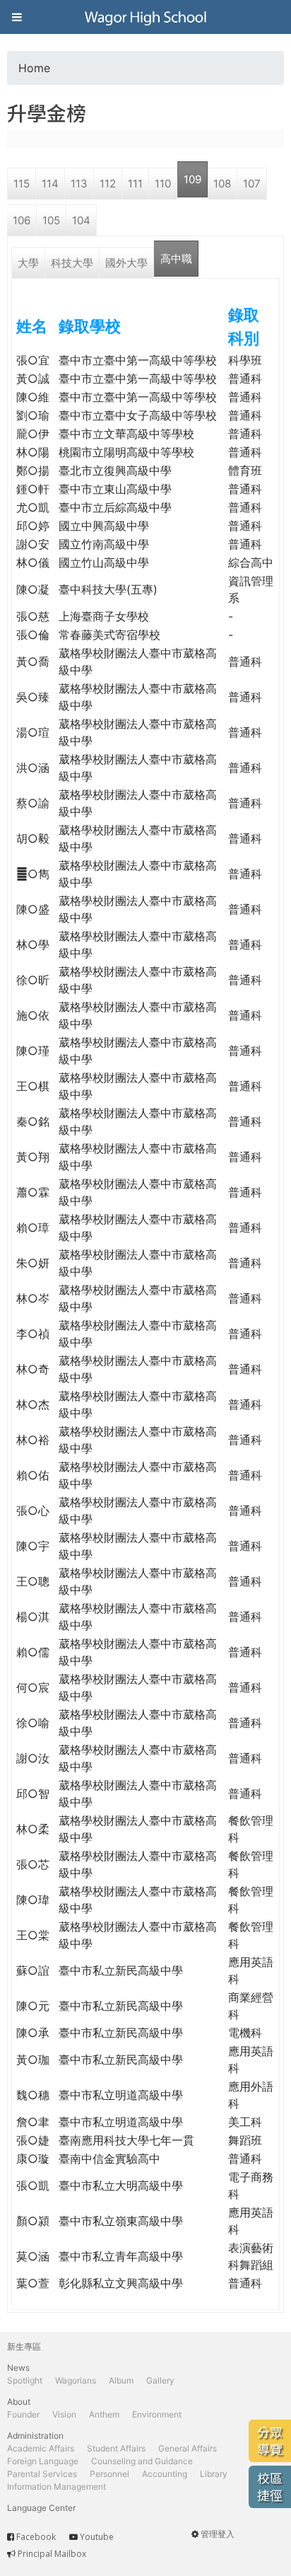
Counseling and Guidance (142, 2461)
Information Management (57, 2487)
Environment (157, 2414)
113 (79, 184)
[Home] (145, 17)
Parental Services (42, 2474)
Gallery (160, 2380)
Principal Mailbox (52, 2554)
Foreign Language (43, 2461)
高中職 (176, 259)
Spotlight (25, 2380)
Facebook (36, 2537)
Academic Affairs (41, 2448)
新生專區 (24, 2346)
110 (163, 184)
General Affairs (188, 2448)
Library (214, 2474)
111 (135, 184)
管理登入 (218, 2534)
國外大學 (126, 263)
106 (22, 220)
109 (192, 179)
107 (252, 184)
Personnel (109, 2474)
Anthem (104, 2414)
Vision (64, 2414)
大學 (28, 263)
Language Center (41, 2508)
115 (22, 184)
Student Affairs (116, 2448)
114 (50, 184)
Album (121, 2380)
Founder (23, 2414)
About (19, 2402)
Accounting (165, 2474)
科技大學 (72, 263)
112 (108, 184)
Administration (35, 2436)
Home (34, 68)
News (18, 2368)
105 (51, 220)
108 (222, 184)
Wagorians (76, 2380)
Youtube (97, 2537)
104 (81, 220)
